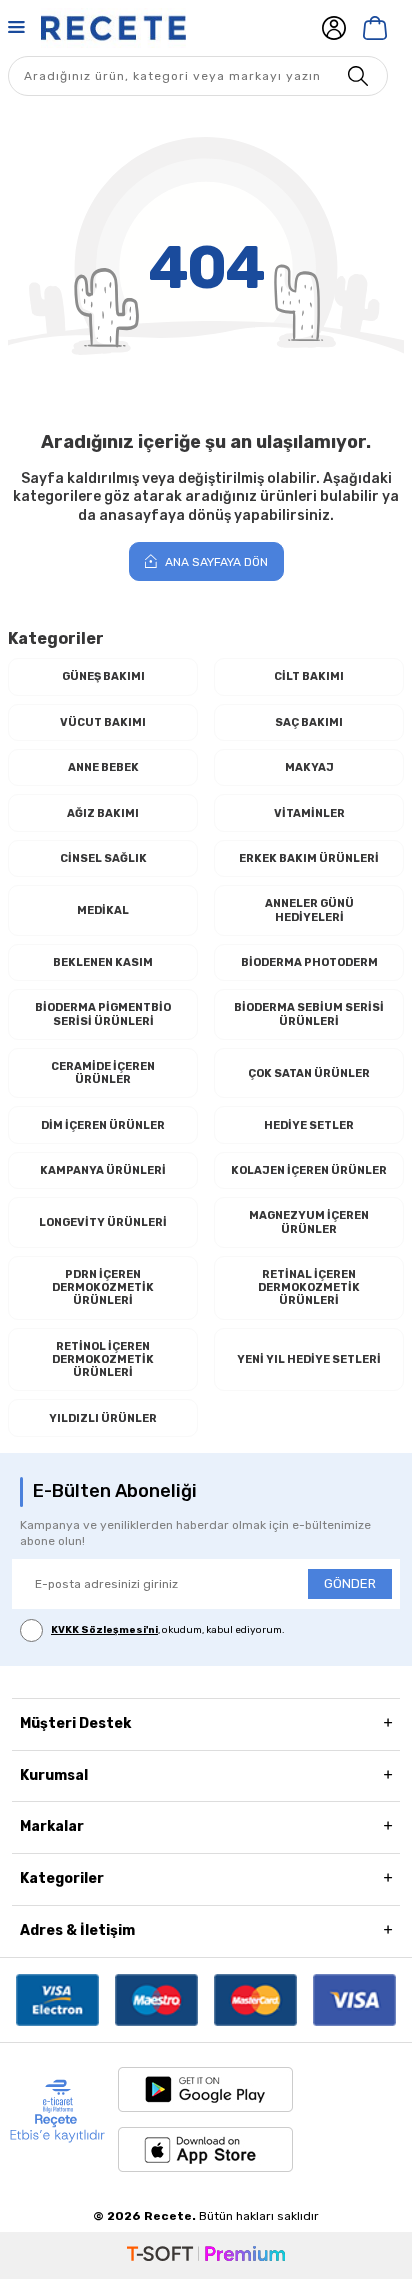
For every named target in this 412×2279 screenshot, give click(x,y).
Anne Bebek (103, 767)
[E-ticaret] (206, 2255)
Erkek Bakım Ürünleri (309, 858)
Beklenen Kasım (103, 962)
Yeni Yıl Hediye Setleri (309, 1359)
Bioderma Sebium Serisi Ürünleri (309, 1014)
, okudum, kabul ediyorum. (168, 1630)
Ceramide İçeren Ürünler (103, 1073)
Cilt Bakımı (309, 676)
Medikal (103, 910)
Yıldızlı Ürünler (103, 1418)
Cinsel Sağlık (103, 858)
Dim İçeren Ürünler (103, 1125)
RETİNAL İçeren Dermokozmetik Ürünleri (309, 1287)
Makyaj (309, 767)
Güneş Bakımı (103, 676)
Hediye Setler (309, 1125)
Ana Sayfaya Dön (215, 562)
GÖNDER (350, 1583)
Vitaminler (309, 813)
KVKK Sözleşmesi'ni (104, 1630)
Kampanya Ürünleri (103, 1170)
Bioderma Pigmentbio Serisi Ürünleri (103, 1014)
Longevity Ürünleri (103, 1222)
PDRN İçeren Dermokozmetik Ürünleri (103, 1287)
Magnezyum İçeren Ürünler (309, 1222)
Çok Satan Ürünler (309, 1073)
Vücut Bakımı (103, 722)
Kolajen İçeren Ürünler (309, 1170)
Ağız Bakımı (103, 813)
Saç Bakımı (309, 722)
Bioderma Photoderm (309, 962)
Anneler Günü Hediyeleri (309, 910)
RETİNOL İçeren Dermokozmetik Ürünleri (103, 1359)
